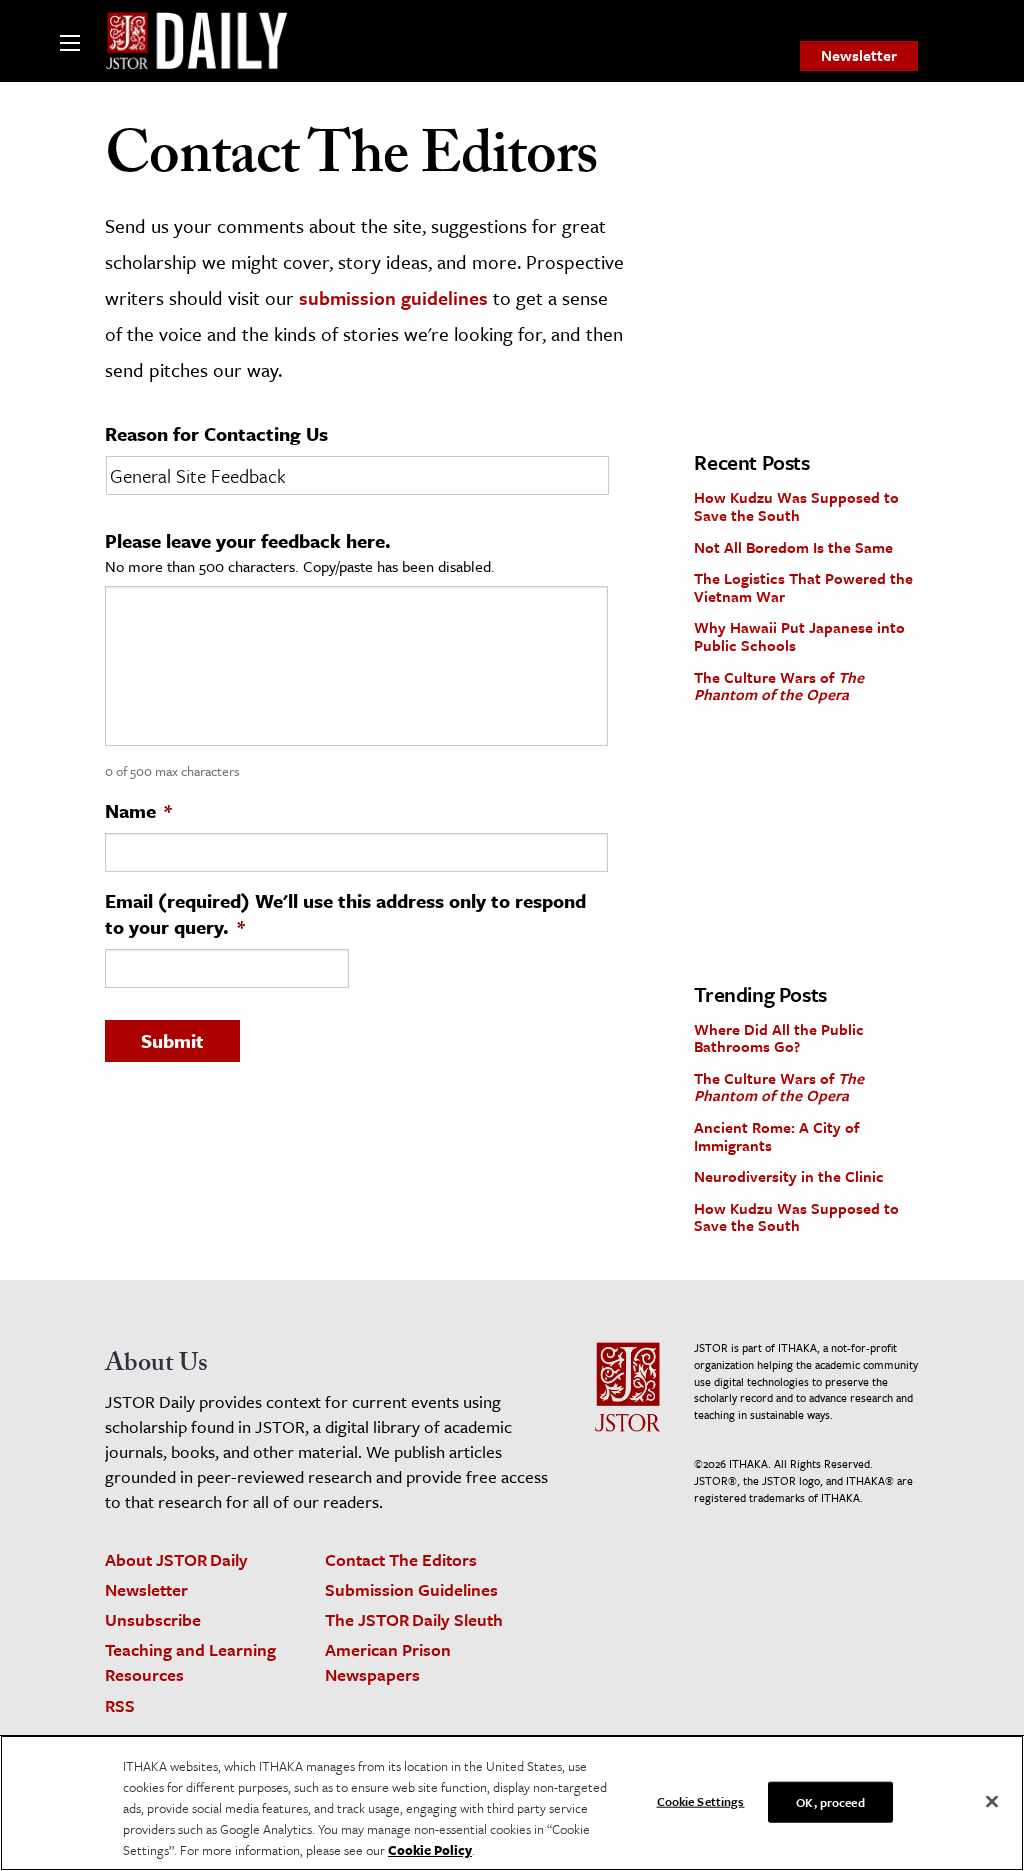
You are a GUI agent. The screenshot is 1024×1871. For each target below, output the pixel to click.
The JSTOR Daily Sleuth (414, 1619)
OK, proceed (830, 1801)
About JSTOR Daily (176, 1559)
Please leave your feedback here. (248, 541)
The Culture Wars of (779, 686)
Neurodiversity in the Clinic (789, 1176)
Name (138, 811)
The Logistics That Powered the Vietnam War (803, 587)
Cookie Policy (430, 1850)
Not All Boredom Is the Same (793, 547)
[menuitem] (859, 56)
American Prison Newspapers (388, 1662)
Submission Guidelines (411, 1589)
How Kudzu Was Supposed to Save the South (796, 506)
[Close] (992, 1801)
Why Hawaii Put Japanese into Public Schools (799, 636)
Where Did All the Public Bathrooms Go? (779, 1038)
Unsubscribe (153, 1619)
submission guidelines (393, 297)
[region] (512, 1803)
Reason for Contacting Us (216, 434)
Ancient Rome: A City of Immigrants (776, 1136)
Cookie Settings (701, 1800)
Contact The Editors (401, 1559)
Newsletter (859, 55)
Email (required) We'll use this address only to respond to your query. (345, 914)
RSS (120, 1705)
